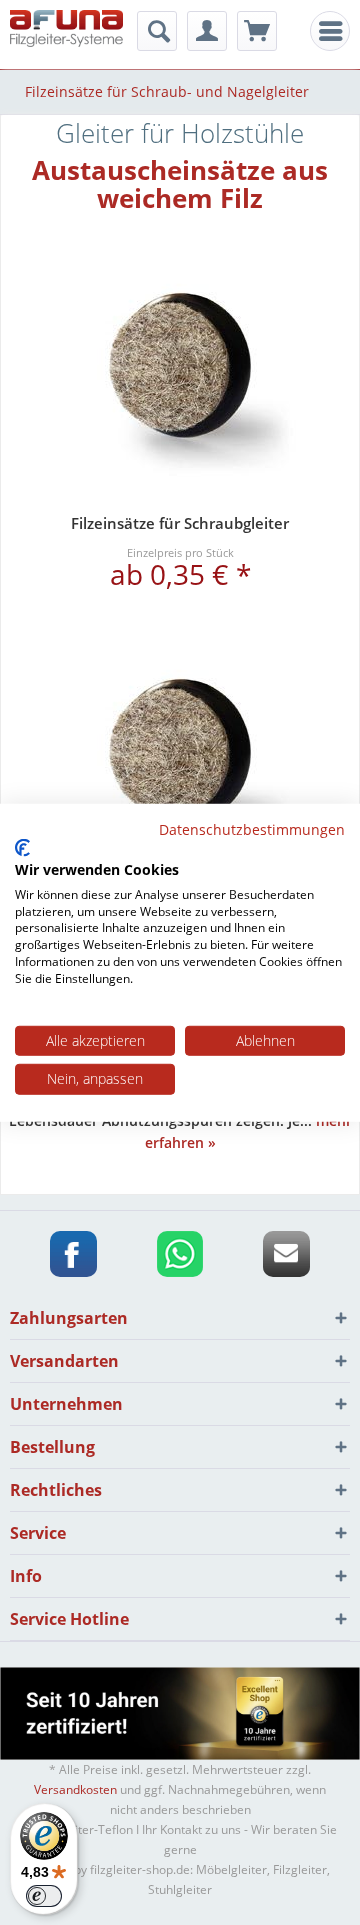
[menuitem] (330, 31)
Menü (335, 31)
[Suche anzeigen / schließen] (157, 31)
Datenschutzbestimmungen (252, 828)
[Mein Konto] (207, 31)
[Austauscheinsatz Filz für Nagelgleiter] (180, 753)
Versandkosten (75, 1789)
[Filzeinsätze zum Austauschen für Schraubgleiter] (180, 367)
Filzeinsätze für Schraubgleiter (180, 523)
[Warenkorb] (257, 31)
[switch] (44, 1896)
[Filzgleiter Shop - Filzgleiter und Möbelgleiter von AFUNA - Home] (66, 32)
